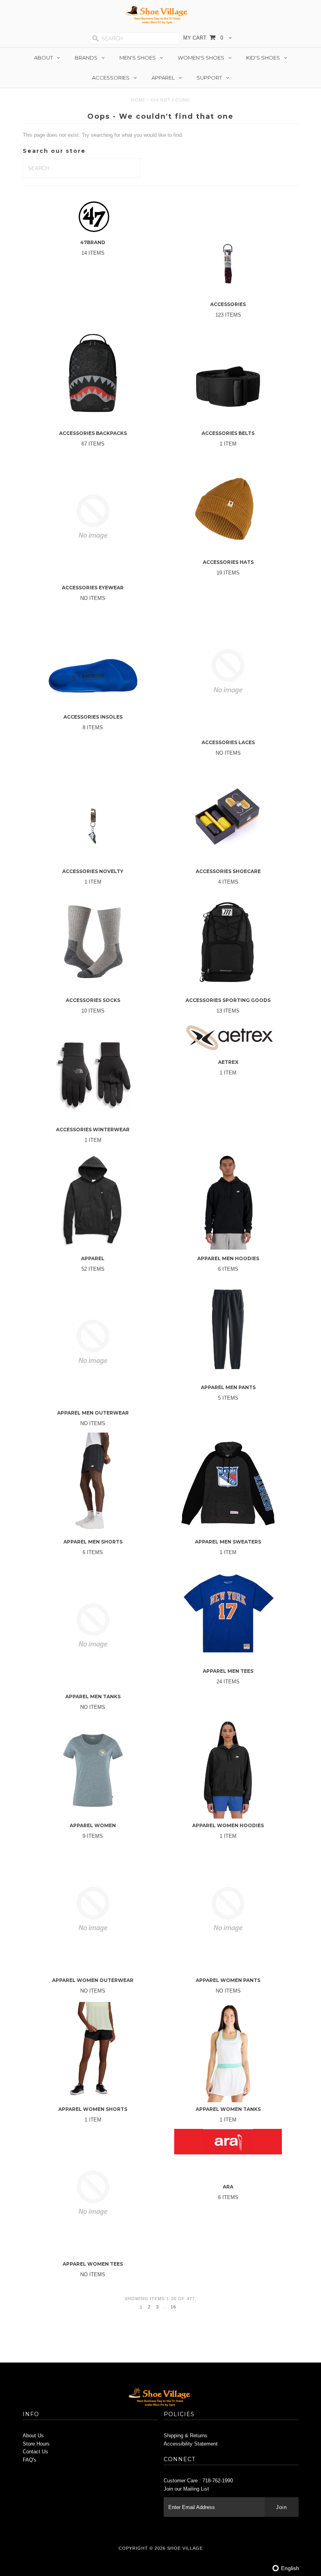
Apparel (163, 78)
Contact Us (35, 2452)
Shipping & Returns (186, 2436)
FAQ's (30, 2460)
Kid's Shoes (263, 58)
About (43, 58)
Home (138, 100)
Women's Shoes (201, 58)
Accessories (111, 78)
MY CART (203, 38)
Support (209, 78)
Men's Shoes (138, 58)
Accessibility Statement (191, 2444)
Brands (86, 58)
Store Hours (36, 2444)
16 (173, 2307)
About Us (33, 2436)
